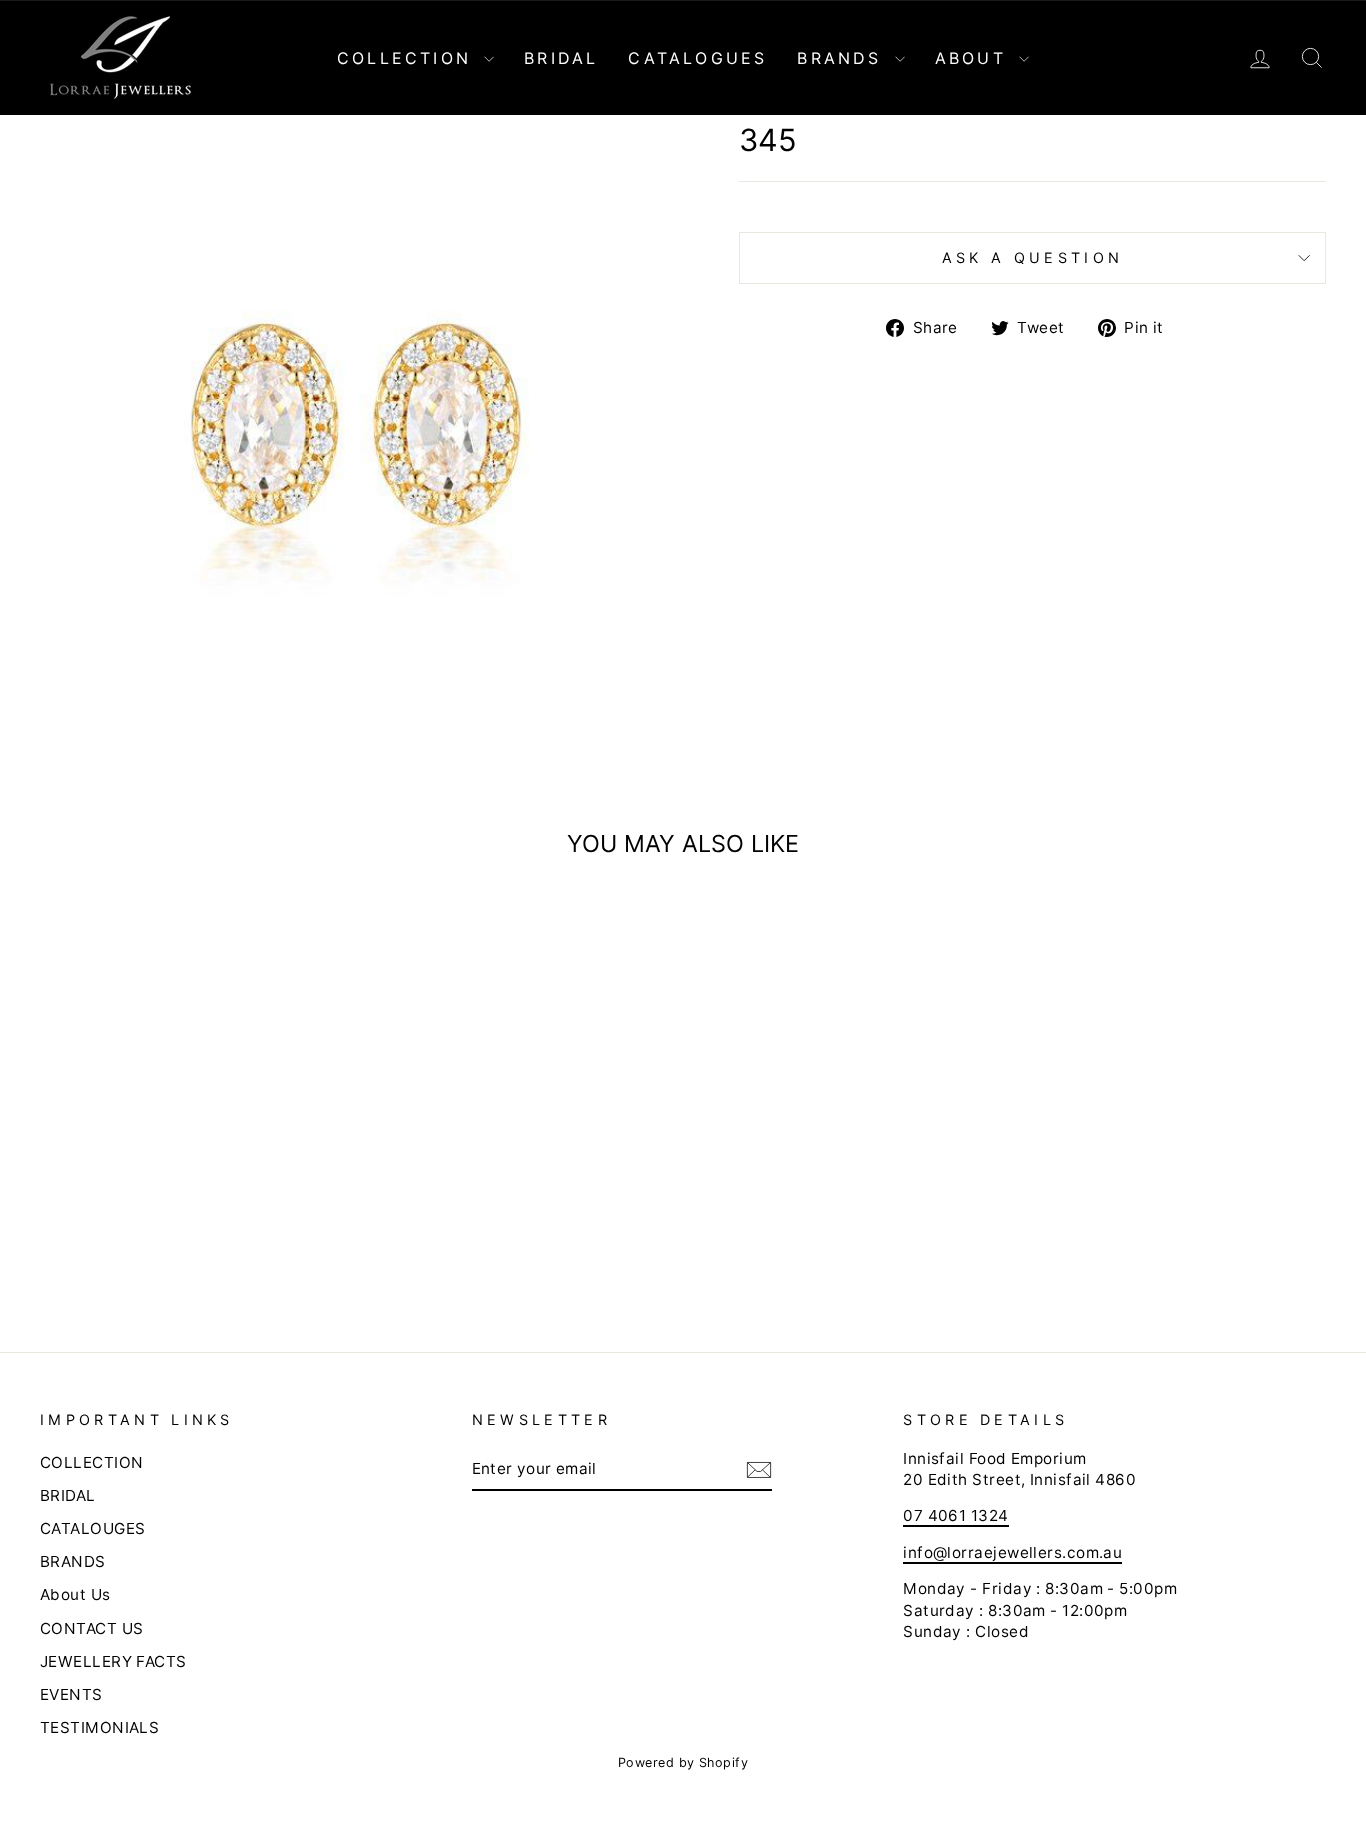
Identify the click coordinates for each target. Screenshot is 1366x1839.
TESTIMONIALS (99, 1727)
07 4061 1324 (955, 1515)
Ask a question (1032, 257)
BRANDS (843, 58)
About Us (75, 1594)
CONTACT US (92, 1628)
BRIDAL (561, 58)
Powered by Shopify (683, 1762)
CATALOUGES (93, 1528)
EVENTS (71, 1694)
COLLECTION (408, 58)
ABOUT (974, 58)
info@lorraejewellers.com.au (1012, 1552)
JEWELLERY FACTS (113, 1661)
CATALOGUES (697, 58)
